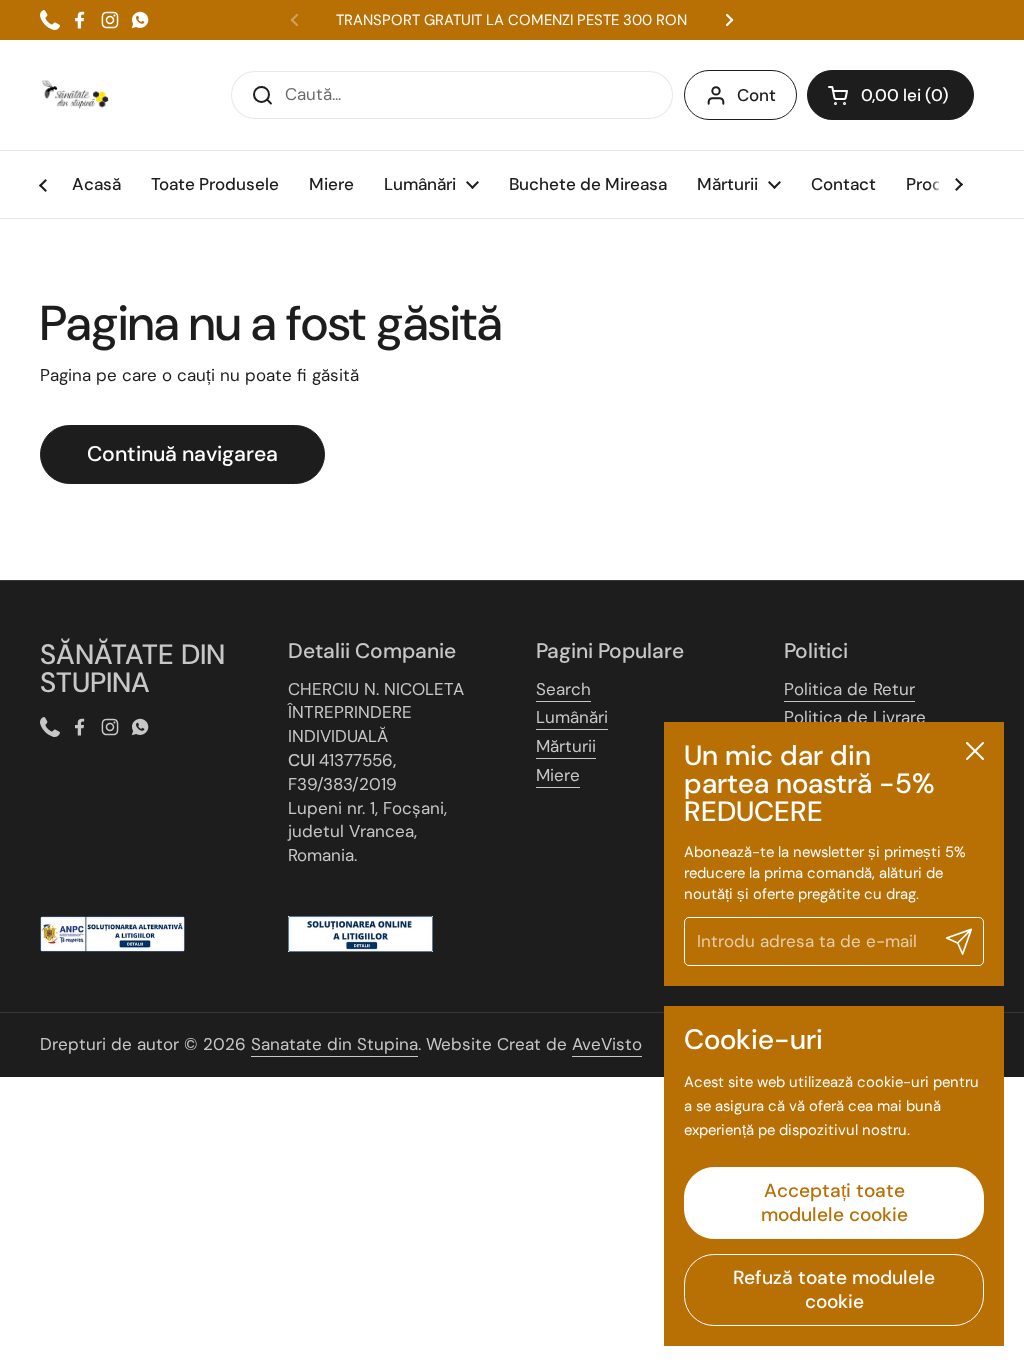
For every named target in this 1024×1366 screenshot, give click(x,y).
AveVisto (607, 1044)
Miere (558, 775)
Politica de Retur (849, 689)
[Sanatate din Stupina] (75, 95)
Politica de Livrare (855, 717)
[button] (890, 95)
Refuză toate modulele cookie (834, 1289)
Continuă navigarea (182, 454)
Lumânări (572, 717)
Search (563, 689)
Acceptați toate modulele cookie (834, 1202)
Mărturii (566, 746)
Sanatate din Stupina (334, 1044)
